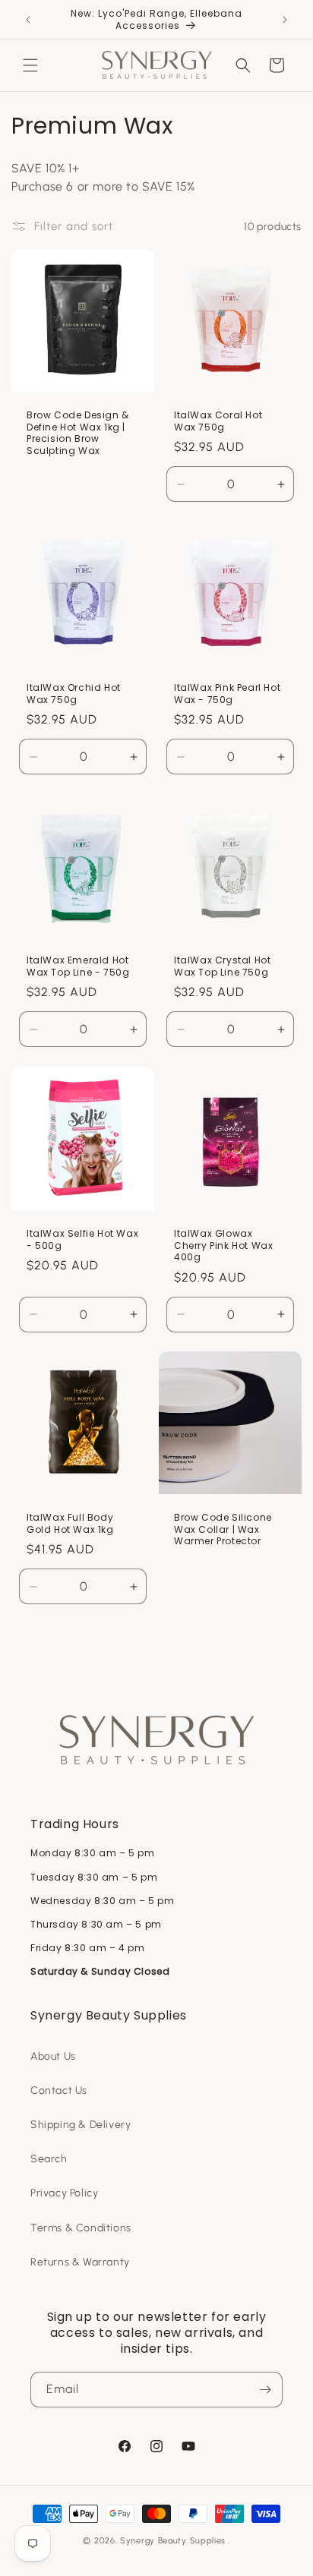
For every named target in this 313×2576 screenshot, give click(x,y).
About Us (53, 2056)
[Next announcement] (285, 20)
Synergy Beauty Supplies (173, 2541)
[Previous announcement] (28, 20)
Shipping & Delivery (81, 2125)
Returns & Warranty (80, 2262)
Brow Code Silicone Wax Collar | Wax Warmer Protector (223, 1529)
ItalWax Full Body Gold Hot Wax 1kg (70, 1523)
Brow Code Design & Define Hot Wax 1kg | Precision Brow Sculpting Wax (78, 433)
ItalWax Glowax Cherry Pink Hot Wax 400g (223, 1245)
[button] (30, 65)
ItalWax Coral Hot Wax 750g (218, 421)
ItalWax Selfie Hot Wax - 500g (82, 1239)
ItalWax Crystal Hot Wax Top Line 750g (222, 966)
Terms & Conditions (81, 2228)
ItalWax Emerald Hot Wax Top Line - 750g (78, 966)
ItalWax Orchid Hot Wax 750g (74, 694)
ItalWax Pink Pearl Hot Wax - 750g (227, 694)
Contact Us (59, 2090)
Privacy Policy (64, 2193)
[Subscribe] (265, 2390)
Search (49, 2159)
